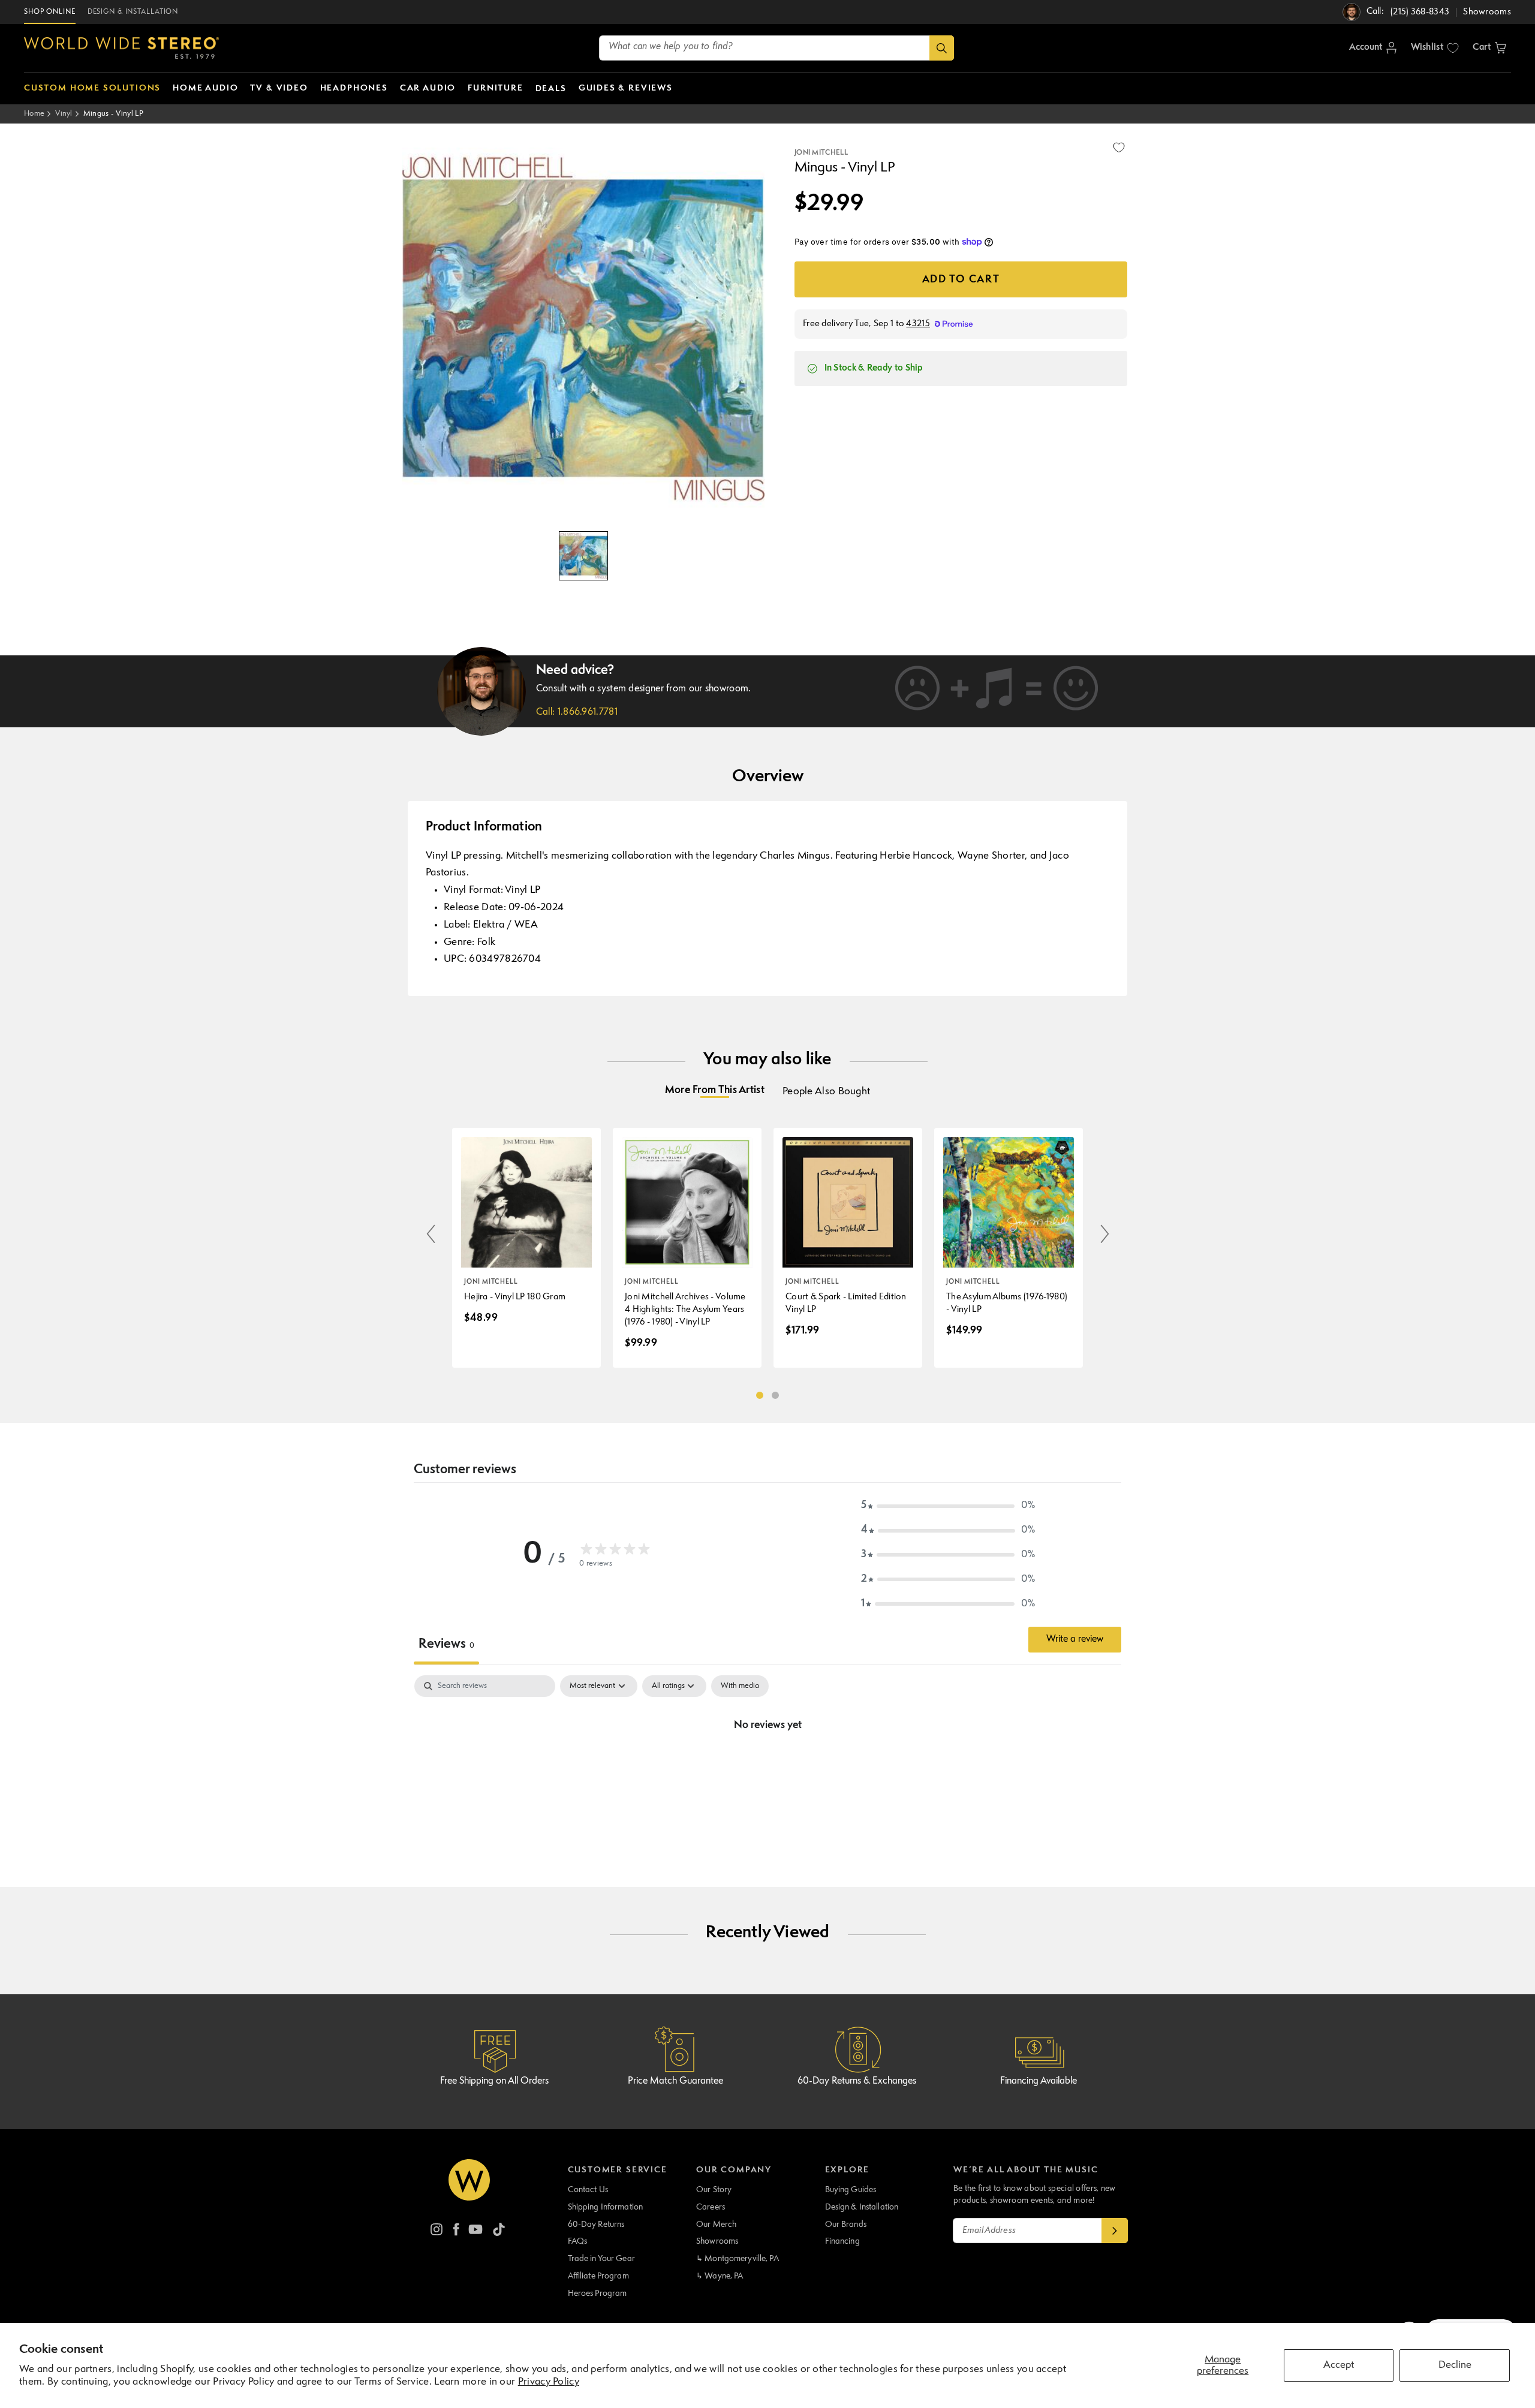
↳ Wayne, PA (720, 2276)
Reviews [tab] (446, 1644)
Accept (1339, 2365)
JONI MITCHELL (821, 153)
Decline (1455, 2365)
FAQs (578, 2241)
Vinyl (64, 114)
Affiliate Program (598, 2276)
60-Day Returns (596, 2225)
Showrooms (717, 2241)
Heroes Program (598, 2293)
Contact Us (588, 2190)
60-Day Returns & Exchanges (857, 2081)
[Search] (942, 48)
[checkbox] (740, 1686)
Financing (842, 2241)
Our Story (714, 2190)
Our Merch (716, 2225)
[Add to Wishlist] (1119, 148)
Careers (711, 2207)
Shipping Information (606, 2207)
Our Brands (846, 2225)
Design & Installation (862, 2207)
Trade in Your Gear (601, 2259)
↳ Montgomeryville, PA (738, 2259)
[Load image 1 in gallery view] (583, 556)
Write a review (1075, 1639)
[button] (1489, 48)
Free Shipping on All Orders (494, 2081)
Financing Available (1039, 2081)
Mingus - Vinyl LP (113, 114)
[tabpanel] (767, 1766)
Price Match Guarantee (675, 2081)
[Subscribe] (1115, 2231)
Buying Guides (851, 2190)
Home (34, 114)
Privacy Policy (549, 2382)
